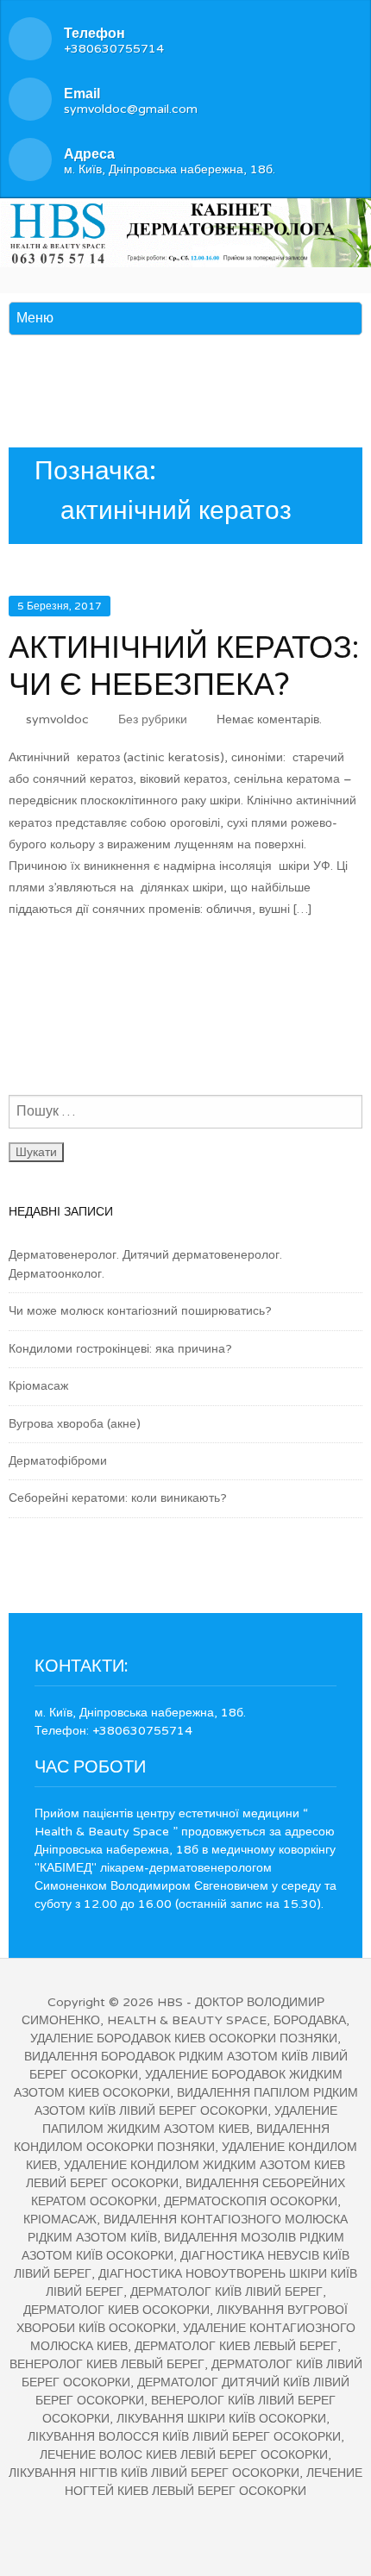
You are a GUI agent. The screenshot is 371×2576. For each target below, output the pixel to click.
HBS (170, 2002)
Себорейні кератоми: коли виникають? (118, 1498)
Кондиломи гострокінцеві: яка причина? (120, 1349)
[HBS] (185, 230)
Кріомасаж (38, 1386)
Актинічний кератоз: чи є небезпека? (184, 666)
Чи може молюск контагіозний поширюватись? (140, 1311)
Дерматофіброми (58, 1461)
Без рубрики (153, 719)
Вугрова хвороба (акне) (75, 1424)
